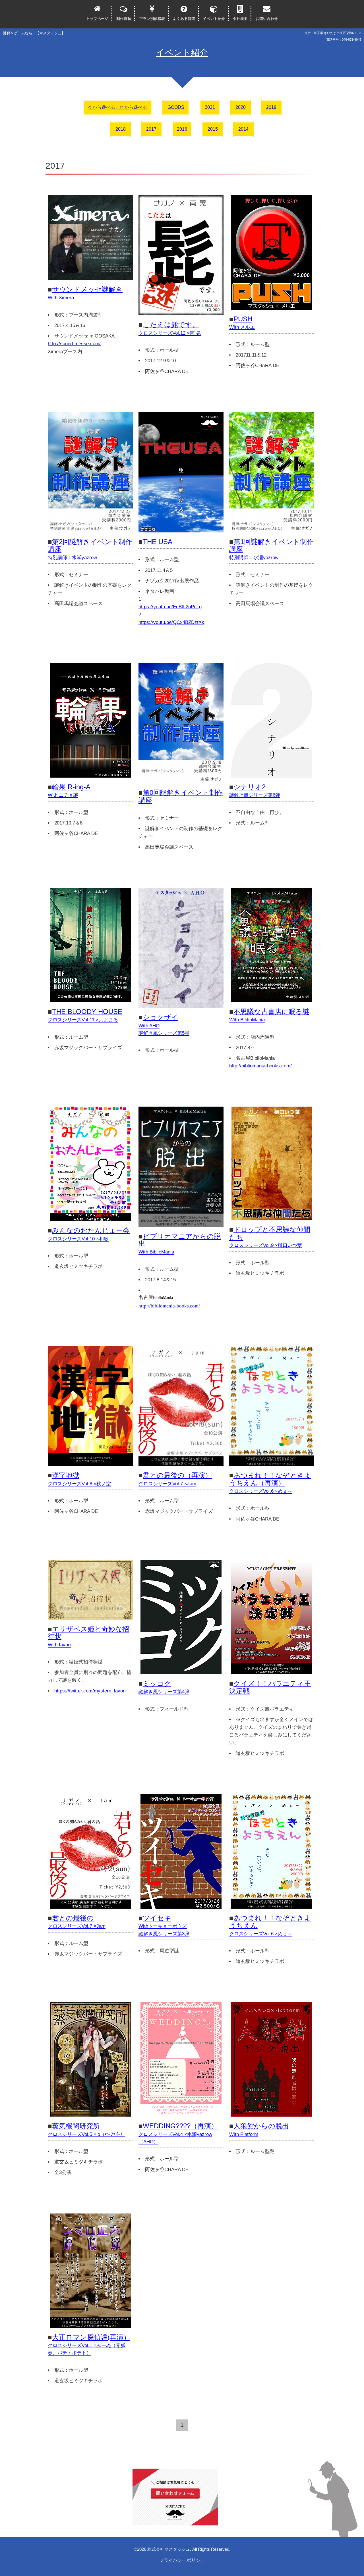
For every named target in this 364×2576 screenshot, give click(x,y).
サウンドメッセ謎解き (85, 293)
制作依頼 (124, 19)
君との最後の (77, 1921)
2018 (121, 129)
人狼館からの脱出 (259, 2129)
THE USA (158, 542)
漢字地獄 (79, 1479)
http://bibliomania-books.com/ (260, 1066)
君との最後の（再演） (175, 1479)
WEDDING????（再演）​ (178, 2133)
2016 (182, 129)
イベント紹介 (214, 19)
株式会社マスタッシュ (169, 2549)
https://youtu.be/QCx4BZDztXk (171, 622)
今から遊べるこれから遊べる (117, 107)
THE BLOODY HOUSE (85, 1015)
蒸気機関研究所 (86, 2129)
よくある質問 (184, 19)
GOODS (176, 107)
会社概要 (240, 19)
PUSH (242, 322)
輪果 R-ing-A (69, 790)
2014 (243, 129)
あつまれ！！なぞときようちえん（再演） (270, 1483)
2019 (271, 107)
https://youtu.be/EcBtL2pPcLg (170, 607)
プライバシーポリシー (182, 2560)
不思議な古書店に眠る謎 (269, 1015)
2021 (210, 107)
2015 (213, 129)
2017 (151, 129)
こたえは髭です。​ (170, 328)
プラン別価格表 (152, 19)
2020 (241, 107)
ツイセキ (164, 1925)
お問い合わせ (267, 19)
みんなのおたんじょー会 (89, 1234)
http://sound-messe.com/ (74, 344)
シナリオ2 (255, 790)
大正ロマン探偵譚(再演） (89, 2345)
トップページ (97, 19)
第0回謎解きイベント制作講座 (181, 796)
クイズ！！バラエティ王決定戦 (270, 1687)
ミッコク (164, 1687)
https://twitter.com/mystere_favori (90, 1691)
